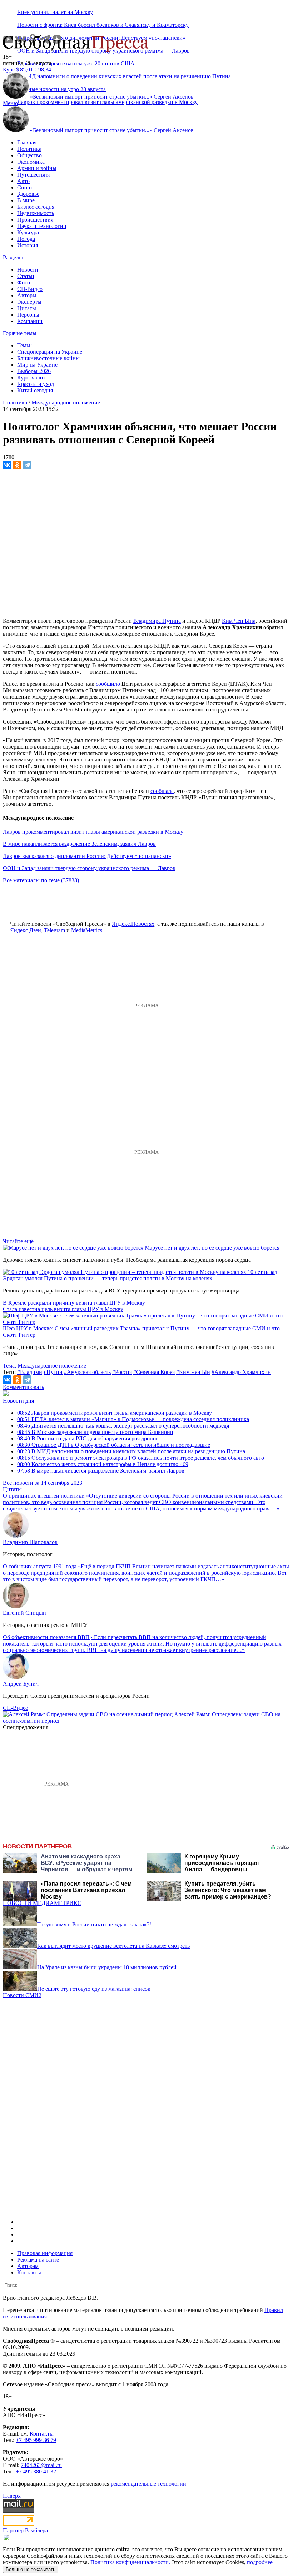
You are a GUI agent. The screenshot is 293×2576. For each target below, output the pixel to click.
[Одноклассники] (17, 465)
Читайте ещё (18, 1241)
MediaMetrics (87, 930)
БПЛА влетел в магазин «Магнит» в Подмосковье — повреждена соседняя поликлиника (133, 1419)
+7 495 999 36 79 (36, 2440)
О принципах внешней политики (44, 1496)
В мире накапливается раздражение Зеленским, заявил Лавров (79, 844)
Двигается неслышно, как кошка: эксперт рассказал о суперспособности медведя (123, 1426)
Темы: (24, 345)
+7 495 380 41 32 (36, 2471)
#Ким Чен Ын (193, 1372)
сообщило (108, 684)
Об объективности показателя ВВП (46, 1637)
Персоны (28, 315)
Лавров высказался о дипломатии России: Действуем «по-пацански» (87, 856)
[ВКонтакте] (7, 465)
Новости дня (18, 1401)
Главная (27, 142)
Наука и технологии (42, 226)
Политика (29, 149)
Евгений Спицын (24, 1613)
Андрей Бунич (21, 1684)
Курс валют (31, 378)
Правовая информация (45, 2253)
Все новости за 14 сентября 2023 (43, 1483)
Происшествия (35, 220)
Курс (9, 70)
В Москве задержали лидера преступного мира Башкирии (95, 1432)
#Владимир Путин (40, 1372)
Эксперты (29, 302)
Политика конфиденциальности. (130, 2562)
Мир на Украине (37, 365)
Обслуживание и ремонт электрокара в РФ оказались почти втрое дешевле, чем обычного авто (141, 1458)
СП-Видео (30, 289)
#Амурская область (87, 1372)
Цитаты (27, 308)
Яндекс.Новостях (133, 924)
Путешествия (33, 175)
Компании (30, 321)
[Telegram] (27, 465)
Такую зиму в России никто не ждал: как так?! (94, 1924)
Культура (28, 232)
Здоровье (28, 194)
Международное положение (66, 403)
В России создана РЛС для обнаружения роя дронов (88, 1438)
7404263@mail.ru (41, 2465)
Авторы (27, 295)
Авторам (28, 2266)
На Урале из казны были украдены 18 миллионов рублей (107, 1967)
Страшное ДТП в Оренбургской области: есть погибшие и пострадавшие (114, 1445)
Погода (26, 239)
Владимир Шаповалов (30, 1542)
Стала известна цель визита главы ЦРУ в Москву (63, 1309)
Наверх (12, 2496)
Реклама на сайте (38, 2260)
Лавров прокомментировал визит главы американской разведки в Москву (107, 102)
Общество (29, 155)
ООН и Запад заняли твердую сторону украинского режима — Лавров (89, 868)
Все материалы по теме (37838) (41, 880)
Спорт (25, 187)
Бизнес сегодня (36, 207)
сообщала (162, 791)
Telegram (54, 930)
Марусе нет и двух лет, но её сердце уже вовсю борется (212, 1248)
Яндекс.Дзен (26, 930)
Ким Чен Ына (239, 621)
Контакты (29, 2272)
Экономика (31, 162)
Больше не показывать (31, 2569)
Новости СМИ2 (22, 1995)
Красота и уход (36, 384)
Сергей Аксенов (174, 97)
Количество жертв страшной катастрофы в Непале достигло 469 (103, 1464)
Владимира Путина (157, 621)
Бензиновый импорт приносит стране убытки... (91, 97)
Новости (28, 270)
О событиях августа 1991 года (40, 1566)
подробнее (260, 2562)
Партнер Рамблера (25, 2530)
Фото (24, 282)
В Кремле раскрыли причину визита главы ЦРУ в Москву (74, 1303)
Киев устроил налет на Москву (55, 12)
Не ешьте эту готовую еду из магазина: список (94, 1989)
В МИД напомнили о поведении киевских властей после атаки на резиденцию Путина (131, 1451)
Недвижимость (36, 213)
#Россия (122, 1372)
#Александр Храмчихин (241, 1372)
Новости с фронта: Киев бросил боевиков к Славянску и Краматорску (103, 25)
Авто (23, 181)
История (28, 245)
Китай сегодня (35, 390)
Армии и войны (37, 168)
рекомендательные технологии (148, 2484)
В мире (26, 200)
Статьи (26, 276)
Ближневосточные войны (48, 358)
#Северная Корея (154, 1372)
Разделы (13, 257)
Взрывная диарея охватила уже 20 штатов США (76, 63)
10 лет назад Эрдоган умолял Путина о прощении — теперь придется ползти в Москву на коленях (140, 1275)
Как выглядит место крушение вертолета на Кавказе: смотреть (113, 1946)
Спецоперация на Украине (50, 352)
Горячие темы (20, 333)
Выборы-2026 (34, 371)
